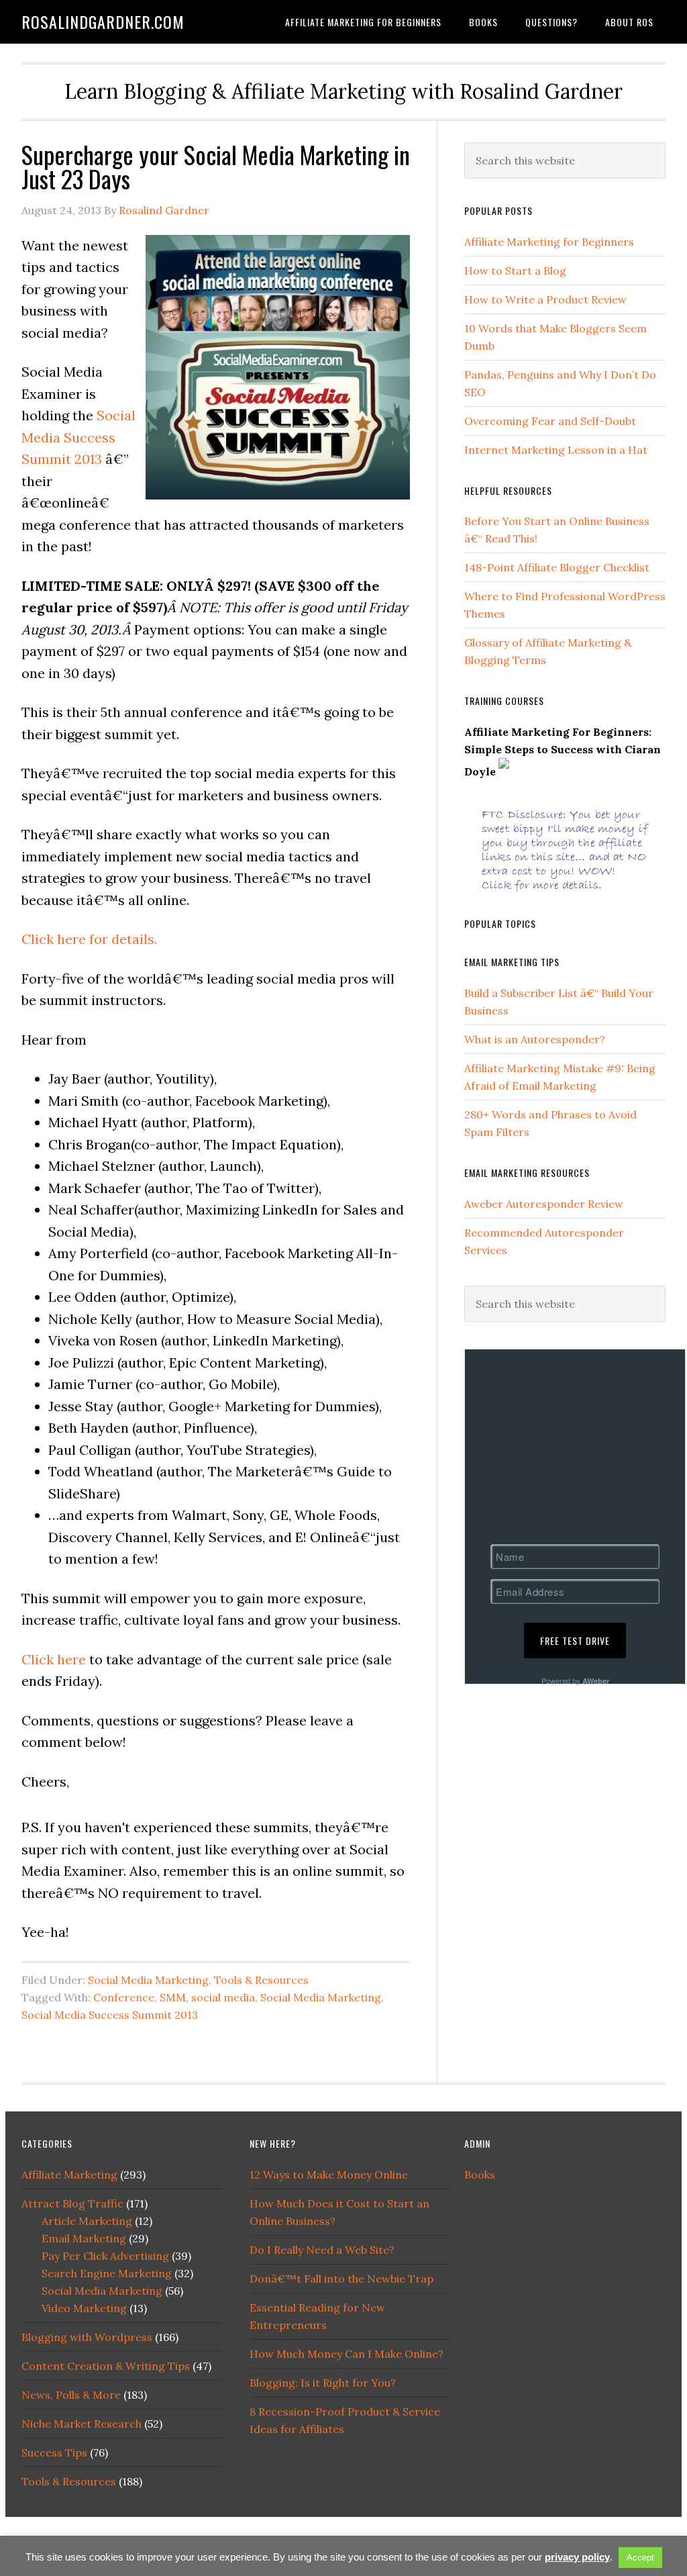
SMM (173, 1997)
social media (223, 1997)
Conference (124, 1997)
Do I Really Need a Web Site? (322, 2250)
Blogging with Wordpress (87, 2337)
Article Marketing (87, 2221)
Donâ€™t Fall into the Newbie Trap (341, 2279)
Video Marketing (84, 2308)
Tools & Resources (261, 1980)
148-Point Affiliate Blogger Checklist (557, 567)
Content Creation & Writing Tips (106, 2366)
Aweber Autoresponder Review (544, 1204)
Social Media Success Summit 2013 (78, 437)
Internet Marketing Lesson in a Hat (556, 450)
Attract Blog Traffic (72, 2203)
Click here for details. (89, 939)
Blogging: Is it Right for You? (323, 2383)
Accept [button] (640, 2558)
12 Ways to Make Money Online (329, 2175)
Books (480, 2175)
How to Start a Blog (515, 271)
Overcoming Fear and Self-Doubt (550, 421)
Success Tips (54, 2452)
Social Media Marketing (148, 1980)
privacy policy (577, 2557)
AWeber (596, 1681)
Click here (54, 1659)
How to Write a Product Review (545, 299)
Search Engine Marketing (107, 2273)
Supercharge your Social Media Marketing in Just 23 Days (216, 166)
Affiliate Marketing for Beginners (549, 242)
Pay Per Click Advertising (105, 2256)
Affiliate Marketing (69, 2175)
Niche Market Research (82, 2424)
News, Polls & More (71, 2395)
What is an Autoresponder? (535, 1039)
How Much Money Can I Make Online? (347, 2354)
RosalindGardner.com (103, 21)
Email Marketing (84, 2238)
